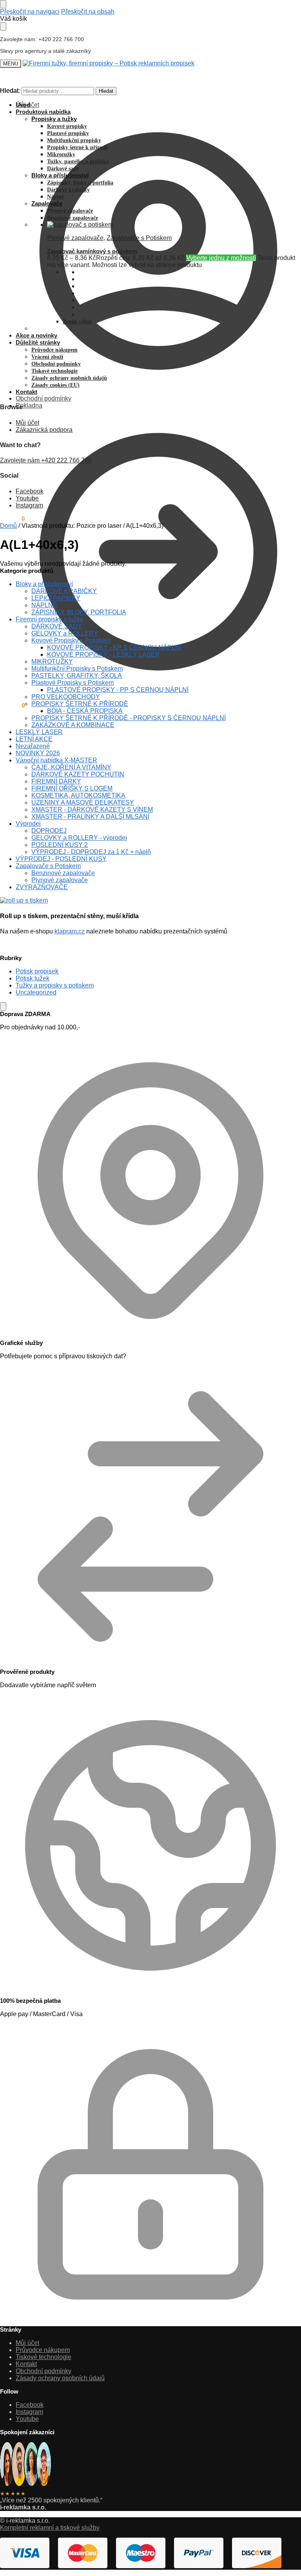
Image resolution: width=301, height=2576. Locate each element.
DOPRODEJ (49, 831)
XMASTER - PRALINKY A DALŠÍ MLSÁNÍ (90, 817)
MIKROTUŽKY (52, 662)
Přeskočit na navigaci (30, 12)
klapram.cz (70, 931)
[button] (12, 705)
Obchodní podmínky (44, 398)
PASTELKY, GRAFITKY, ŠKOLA (77, 676)
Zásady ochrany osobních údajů (60, 2378)
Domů (8, 526)
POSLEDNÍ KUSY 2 (60, 845)
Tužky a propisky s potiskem (55, 985)
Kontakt (26, 2364)
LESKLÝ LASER (39, 732)
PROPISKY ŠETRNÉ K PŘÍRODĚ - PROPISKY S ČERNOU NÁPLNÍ (129, 718)
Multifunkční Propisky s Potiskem (77, 669)
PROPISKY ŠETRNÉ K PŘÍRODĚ (80, 704)
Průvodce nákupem (43, 2350)
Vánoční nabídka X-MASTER (56, 760)
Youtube (27, 498)
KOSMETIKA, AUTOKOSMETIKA (78, 795)
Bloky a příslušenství (44, 584)
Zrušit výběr (77, 322)
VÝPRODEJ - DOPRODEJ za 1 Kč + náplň (91, 852)
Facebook (30, 491)
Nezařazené (33, 746)
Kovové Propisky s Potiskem (71, 640)
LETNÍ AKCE (34, 739)
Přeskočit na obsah (88, 12)
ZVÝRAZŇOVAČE (42, 887)
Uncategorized (36, 992)
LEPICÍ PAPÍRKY (56, 598)
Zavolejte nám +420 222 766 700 (46, 460)
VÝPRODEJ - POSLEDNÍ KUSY (61, 859)
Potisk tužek (33, 978)
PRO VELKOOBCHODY (66, 697)
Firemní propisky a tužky (49, 619)
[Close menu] (3, 4)
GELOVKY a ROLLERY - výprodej (79, 838)
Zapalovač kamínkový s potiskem (92, 251)
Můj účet (27, 105)
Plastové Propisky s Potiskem (73, 683)
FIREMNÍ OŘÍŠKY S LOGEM (72, 788)
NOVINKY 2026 (38, 753)
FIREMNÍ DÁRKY (56, 781)
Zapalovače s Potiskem (139, 238)
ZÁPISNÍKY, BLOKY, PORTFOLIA (79, 612)
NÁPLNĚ (44, 605)
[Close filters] (3, 1006)
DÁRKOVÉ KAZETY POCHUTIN (78, 774)
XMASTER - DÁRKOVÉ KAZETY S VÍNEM (92, 810)
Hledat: (10, 91)
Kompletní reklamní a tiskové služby (50, 2528)
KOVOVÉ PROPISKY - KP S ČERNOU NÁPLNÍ (114, 647)
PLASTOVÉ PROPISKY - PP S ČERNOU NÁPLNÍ (118, 690)
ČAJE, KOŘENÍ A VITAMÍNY (71, 767)
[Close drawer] (3, 26)
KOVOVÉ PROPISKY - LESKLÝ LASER (103, 654)
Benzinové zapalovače (63, 873)
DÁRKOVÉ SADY (57, 626)
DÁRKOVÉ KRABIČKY (64, 591)
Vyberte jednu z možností (221, 258)
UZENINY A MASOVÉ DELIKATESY (83, 802)
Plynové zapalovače (75, 238)
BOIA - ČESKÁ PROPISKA (85, 711)
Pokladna (29, 405)
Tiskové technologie (44, 2357)
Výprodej (28, 824)
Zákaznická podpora (44, 430)
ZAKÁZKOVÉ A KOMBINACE (73, 725)
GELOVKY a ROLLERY (65, 633)
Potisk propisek (37, 971)
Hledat (106, 91)
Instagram (29, 505)
